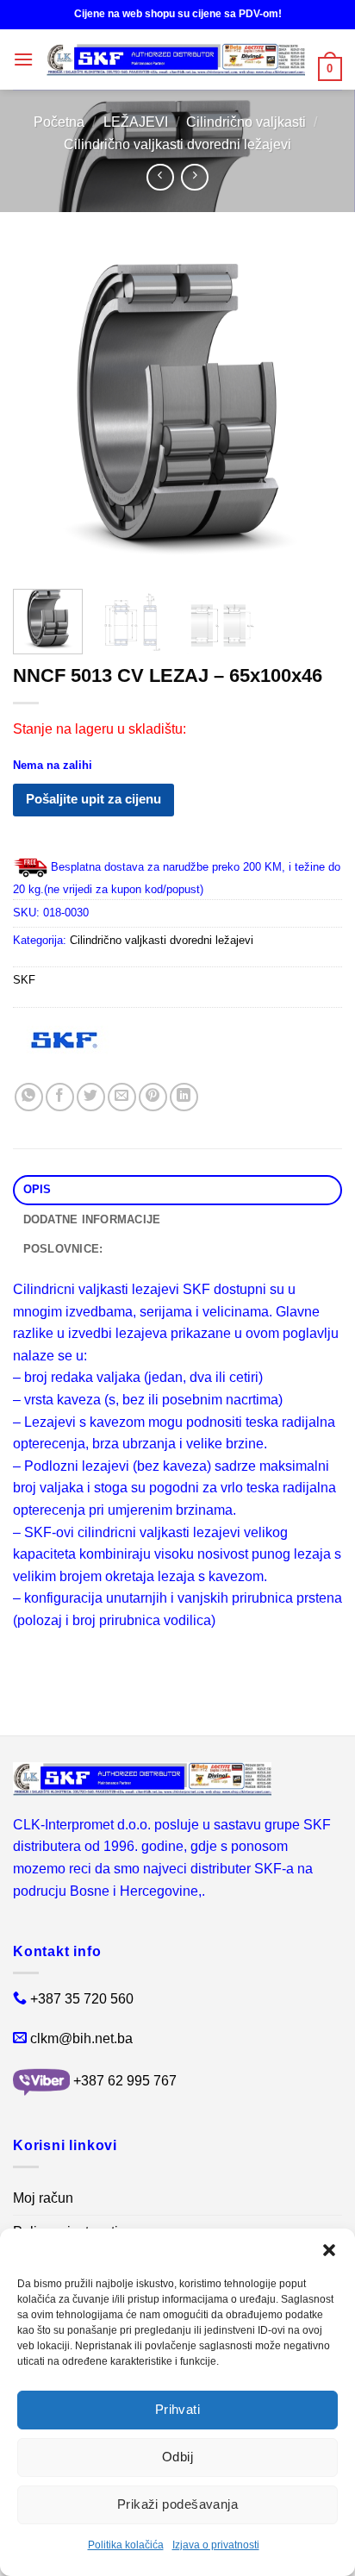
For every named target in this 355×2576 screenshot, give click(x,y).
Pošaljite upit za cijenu (93, 799)
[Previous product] (194, 177)
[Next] (314, 411)
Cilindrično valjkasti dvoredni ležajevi (177, 144)
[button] (329, 2250)
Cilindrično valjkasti (246, 122)
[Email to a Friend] (122, 1097)
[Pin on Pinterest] (153, 1097)
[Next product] (160, 177)
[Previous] (41, 411)
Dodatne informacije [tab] (92, 1219)
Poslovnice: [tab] (63, 1249)
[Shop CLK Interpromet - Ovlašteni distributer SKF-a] (176, 60)
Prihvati (178, 2409)
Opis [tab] (37, 1189)
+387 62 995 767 (125, 2081)
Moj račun (43, 2198)
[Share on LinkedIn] (184, 1097)
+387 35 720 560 (82, 1999)
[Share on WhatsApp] (29, 1097)
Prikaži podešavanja (178, 2504)
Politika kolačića (126, 2545)
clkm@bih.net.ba (81, 2038)
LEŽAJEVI (136, 122)
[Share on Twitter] (91, 1097)
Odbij (177, 2457)
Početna (59, 122)
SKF (24, 980)
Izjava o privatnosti (216, 2545)
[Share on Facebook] (60, 1097)
